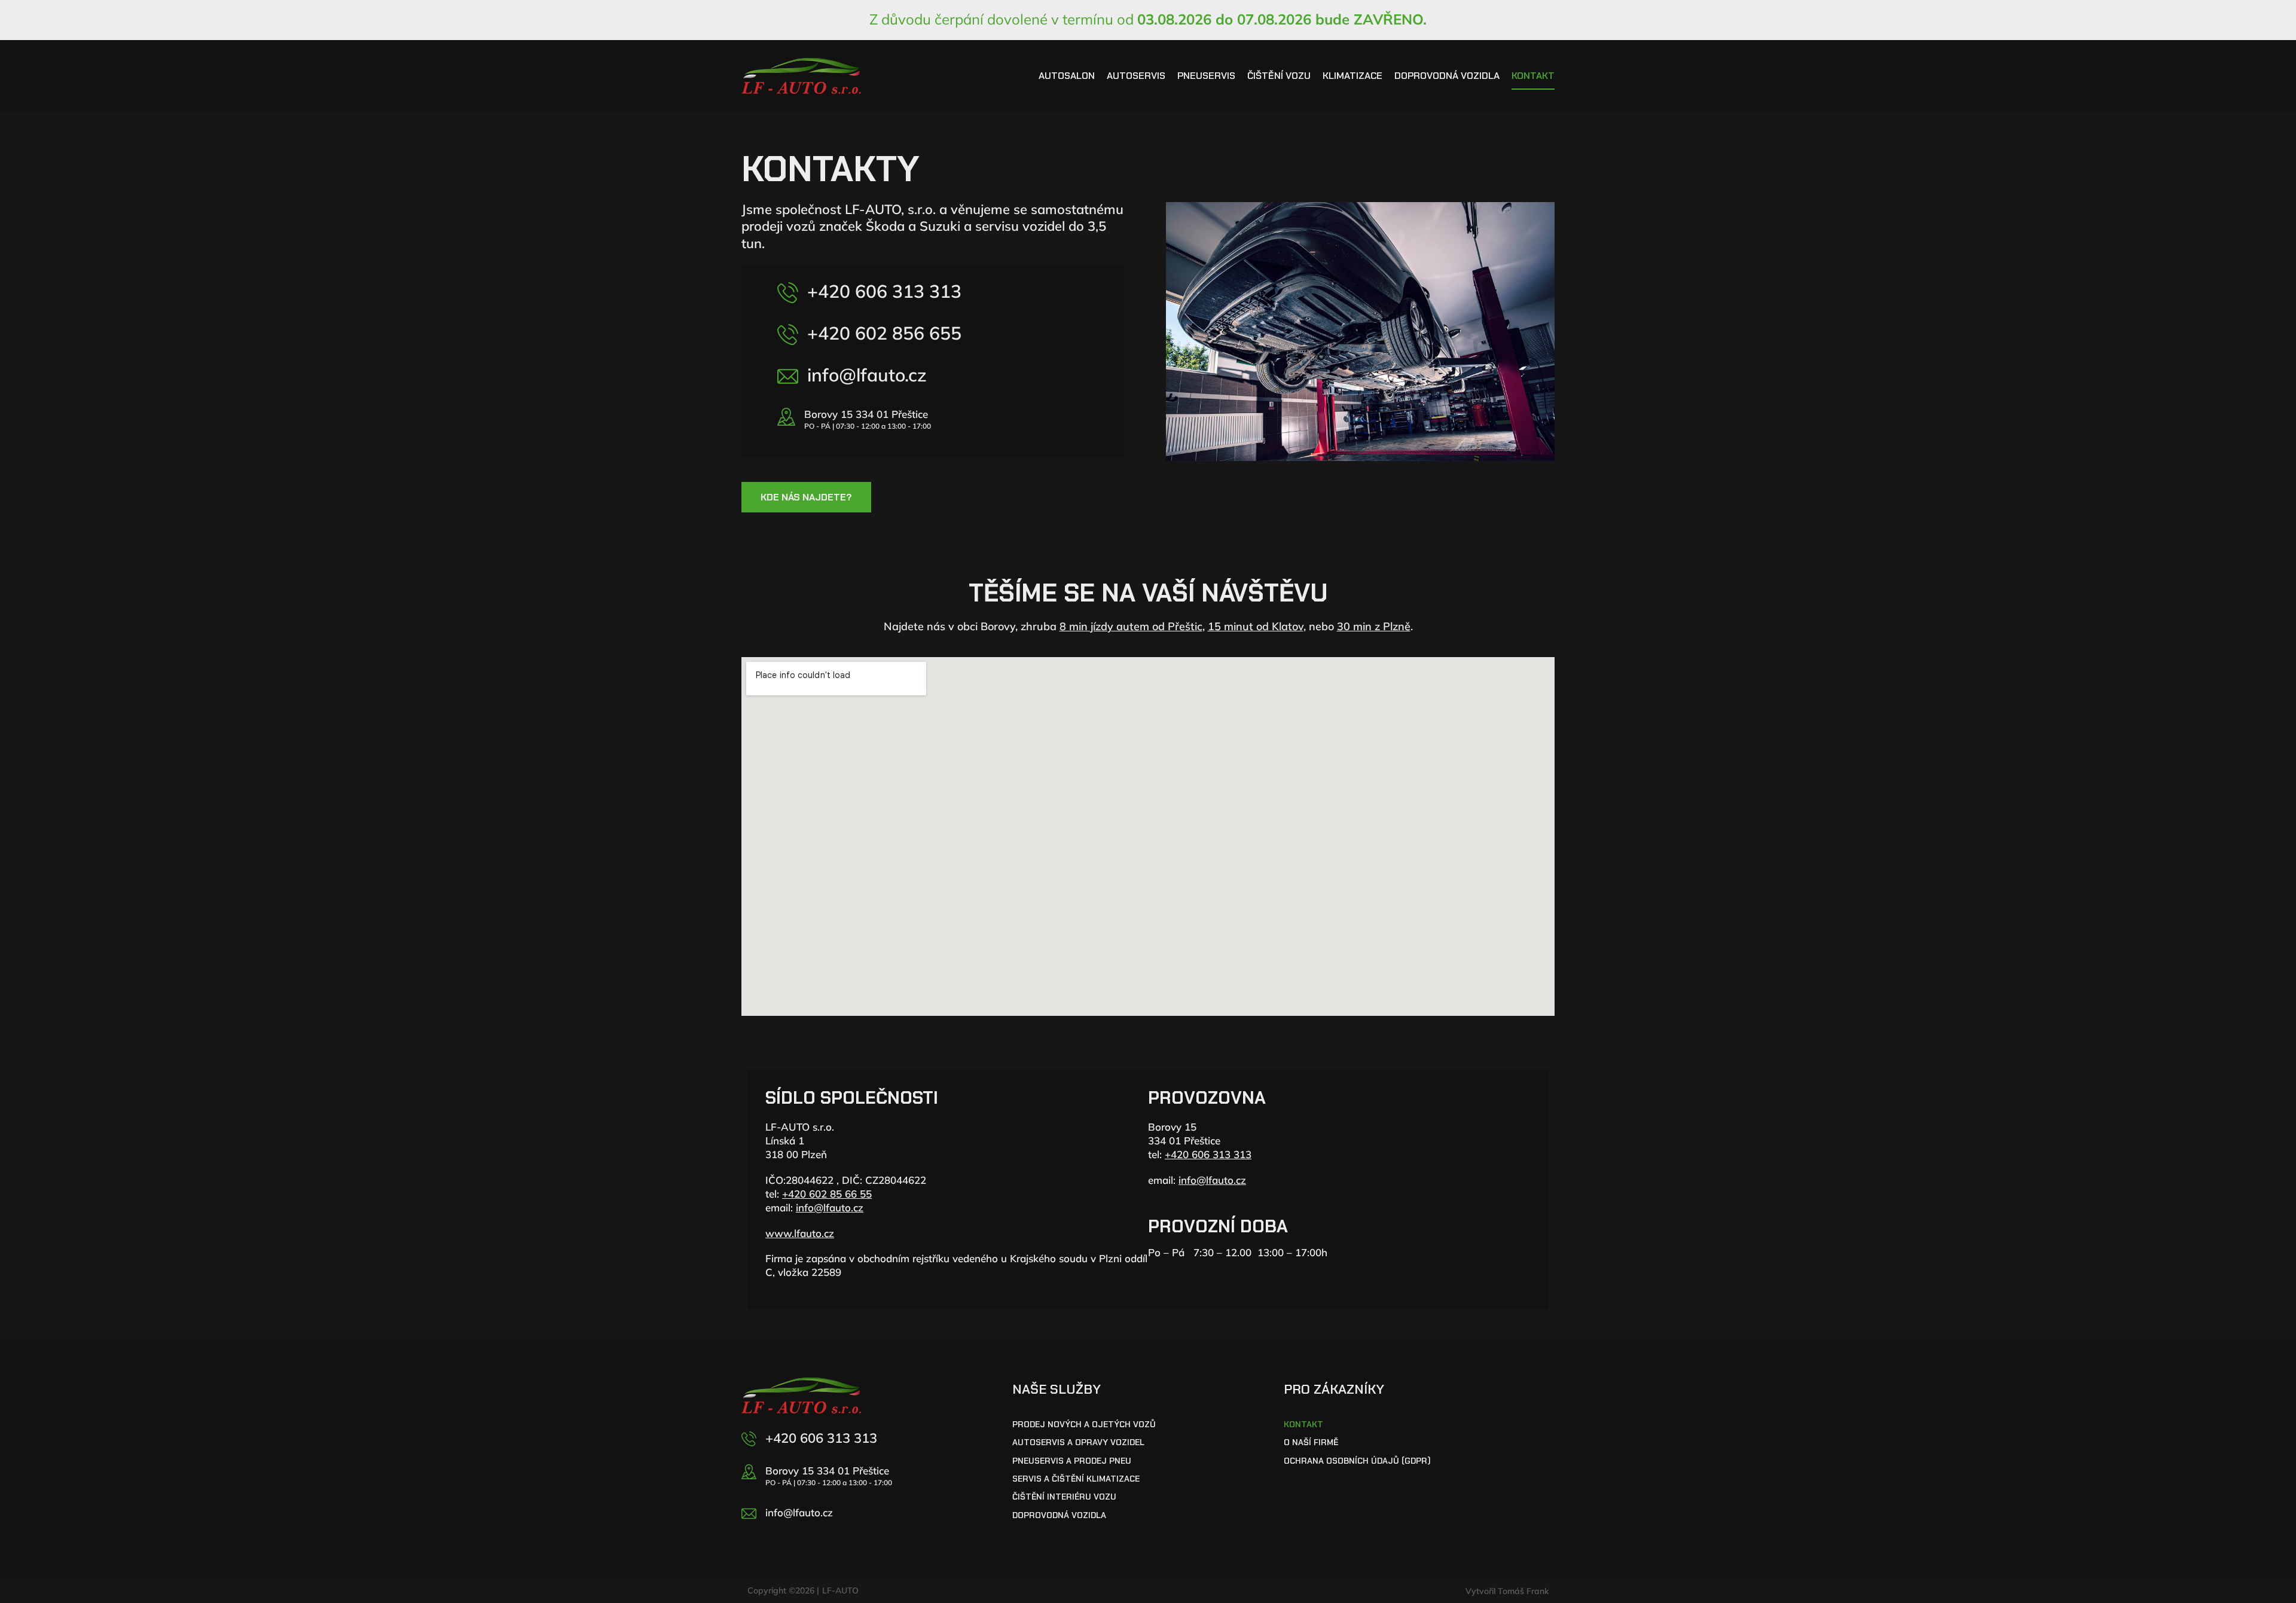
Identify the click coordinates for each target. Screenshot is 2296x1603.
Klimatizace (1352, 76)
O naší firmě (1311, 1442)
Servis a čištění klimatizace (1076, 1479)
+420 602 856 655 (884, 333)
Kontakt (1533, 76)
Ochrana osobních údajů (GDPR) (1357, 1461)
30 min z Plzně (1374, 626)
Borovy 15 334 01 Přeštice (866, 414)
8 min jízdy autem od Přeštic (1131, 626)
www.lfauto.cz (800, 1233)
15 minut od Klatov (1256, 626)
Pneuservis (1206, 76)
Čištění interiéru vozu (1064, 1497)
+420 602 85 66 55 (827, 1194)
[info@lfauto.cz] (788, 376)
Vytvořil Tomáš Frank (1507, 1591)
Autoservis (1136, 76)
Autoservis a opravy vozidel (1078, 1442)
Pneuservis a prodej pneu (1072, 1461)
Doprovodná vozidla (1447, 76)
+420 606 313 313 (884, 291)
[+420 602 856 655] (788, 335)
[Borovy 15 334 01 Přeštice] (786, 417)
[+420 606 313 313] (788, 293)
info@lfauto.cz (867, 375)
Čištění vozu (1279, 76)
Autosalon (1067, 76)
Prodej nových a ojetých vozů (1084, 1425)
